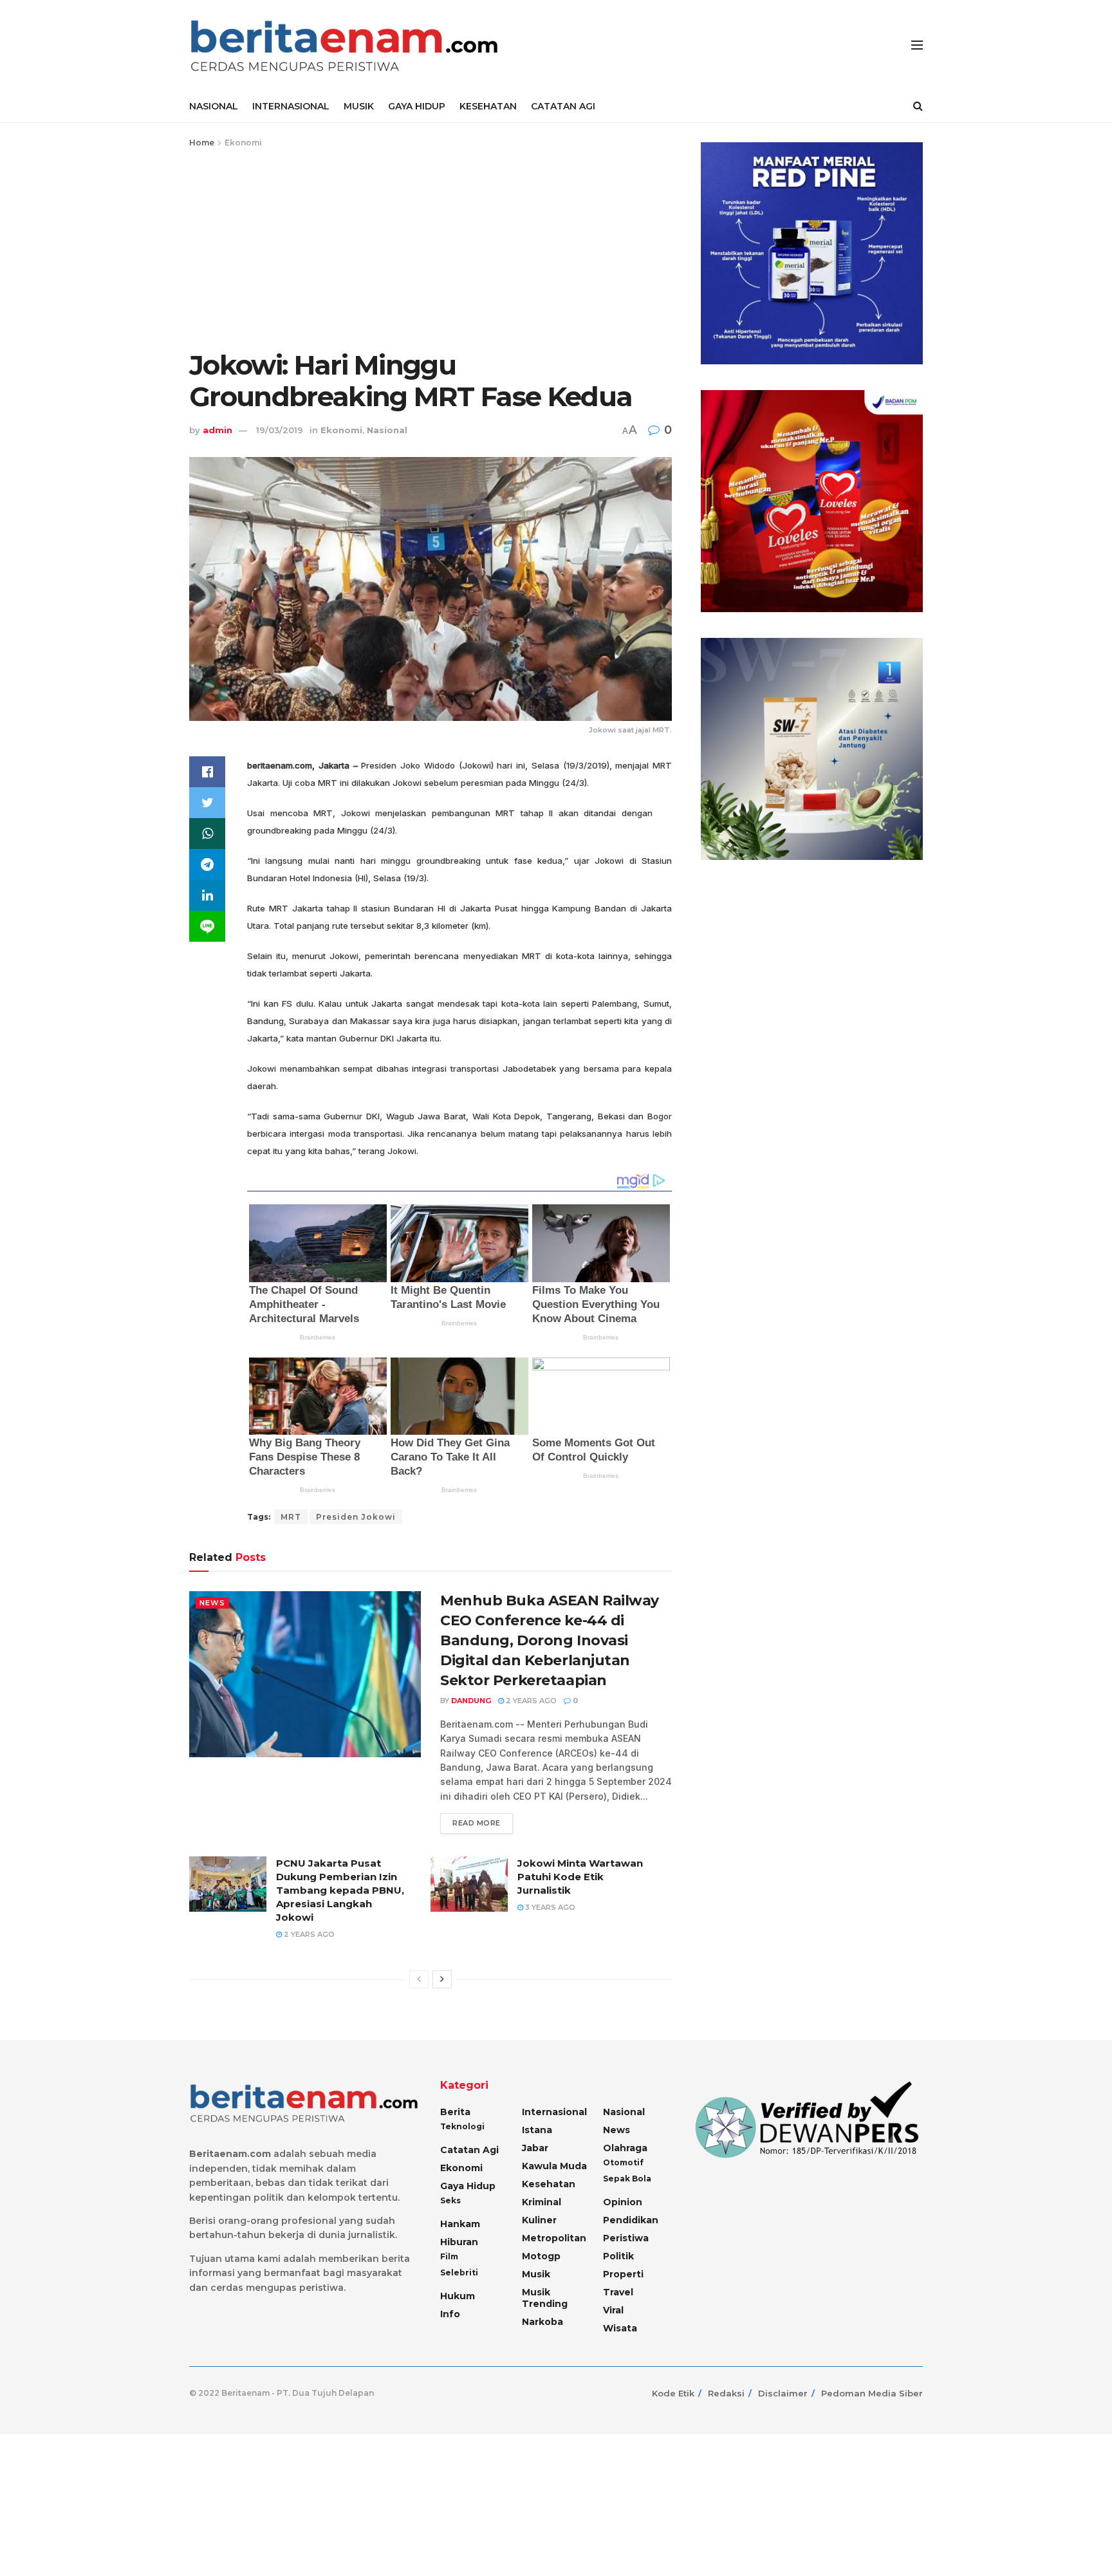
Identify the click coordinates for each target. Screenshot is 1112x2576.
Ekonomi (243, 143)
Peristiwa (626, 2238)
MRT (291, 1517)
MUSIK (359, 106)
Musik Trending (545, 2298)
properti (623, 2274)
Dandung (471, 1701)
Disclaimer (783, 2393)
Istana (537, 2130)
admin (218, 430)
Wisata (620, 2328)
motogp (541, 2256)
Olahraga (625, 2148)
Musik (536, 2274)
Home (202, 143)
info (450, 2314)
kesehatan (549, 2184)
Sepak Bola (627, 2179)
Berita (455, 2112)
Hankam (460, 2224)
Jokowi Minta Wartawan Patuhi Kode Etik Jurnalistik (580, 1877)
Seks (450, 2200)
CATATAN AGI (563, 106)
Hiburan (459, 2242)
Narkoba (542, 2322)
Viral (613, 2310)
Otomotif (623, 2162)
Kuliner (539, 2220)
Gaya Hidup (468, 2186)
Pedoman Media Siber (872, 2393)
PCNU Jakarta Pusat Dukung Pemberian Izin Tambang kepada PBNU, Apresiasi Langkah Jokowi (340, 1890)
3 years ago (549, 1907)
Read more (477, 1823)
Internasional (554, 2112)
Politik (618, 2256)
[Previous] (419, 1979)
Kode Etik (673, 2393)
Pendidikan (631, 2220)
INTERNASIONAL (291, 106)
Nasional (387, 430)
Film (449, 2256)
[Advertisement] (431, 247)
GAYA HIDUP (417, 106)
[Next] (442, 1979)
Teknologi (462, 2126)
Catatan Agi (469, 2150)
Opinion (623, 2202)
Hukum (458, 2296)
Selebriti (459, 2273)
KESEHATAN (488, 106)
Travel (618, 2292)
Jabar (535, 2148)
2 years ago (530, 1701)
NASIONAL (214, 106)
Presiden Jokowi (356, 1517)
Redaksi (726, 2393)
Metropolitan (554, 2238)
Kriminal (542, 2202)
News (212, 1603)
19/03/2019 (280, 430)
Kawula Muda (554, 2166)
